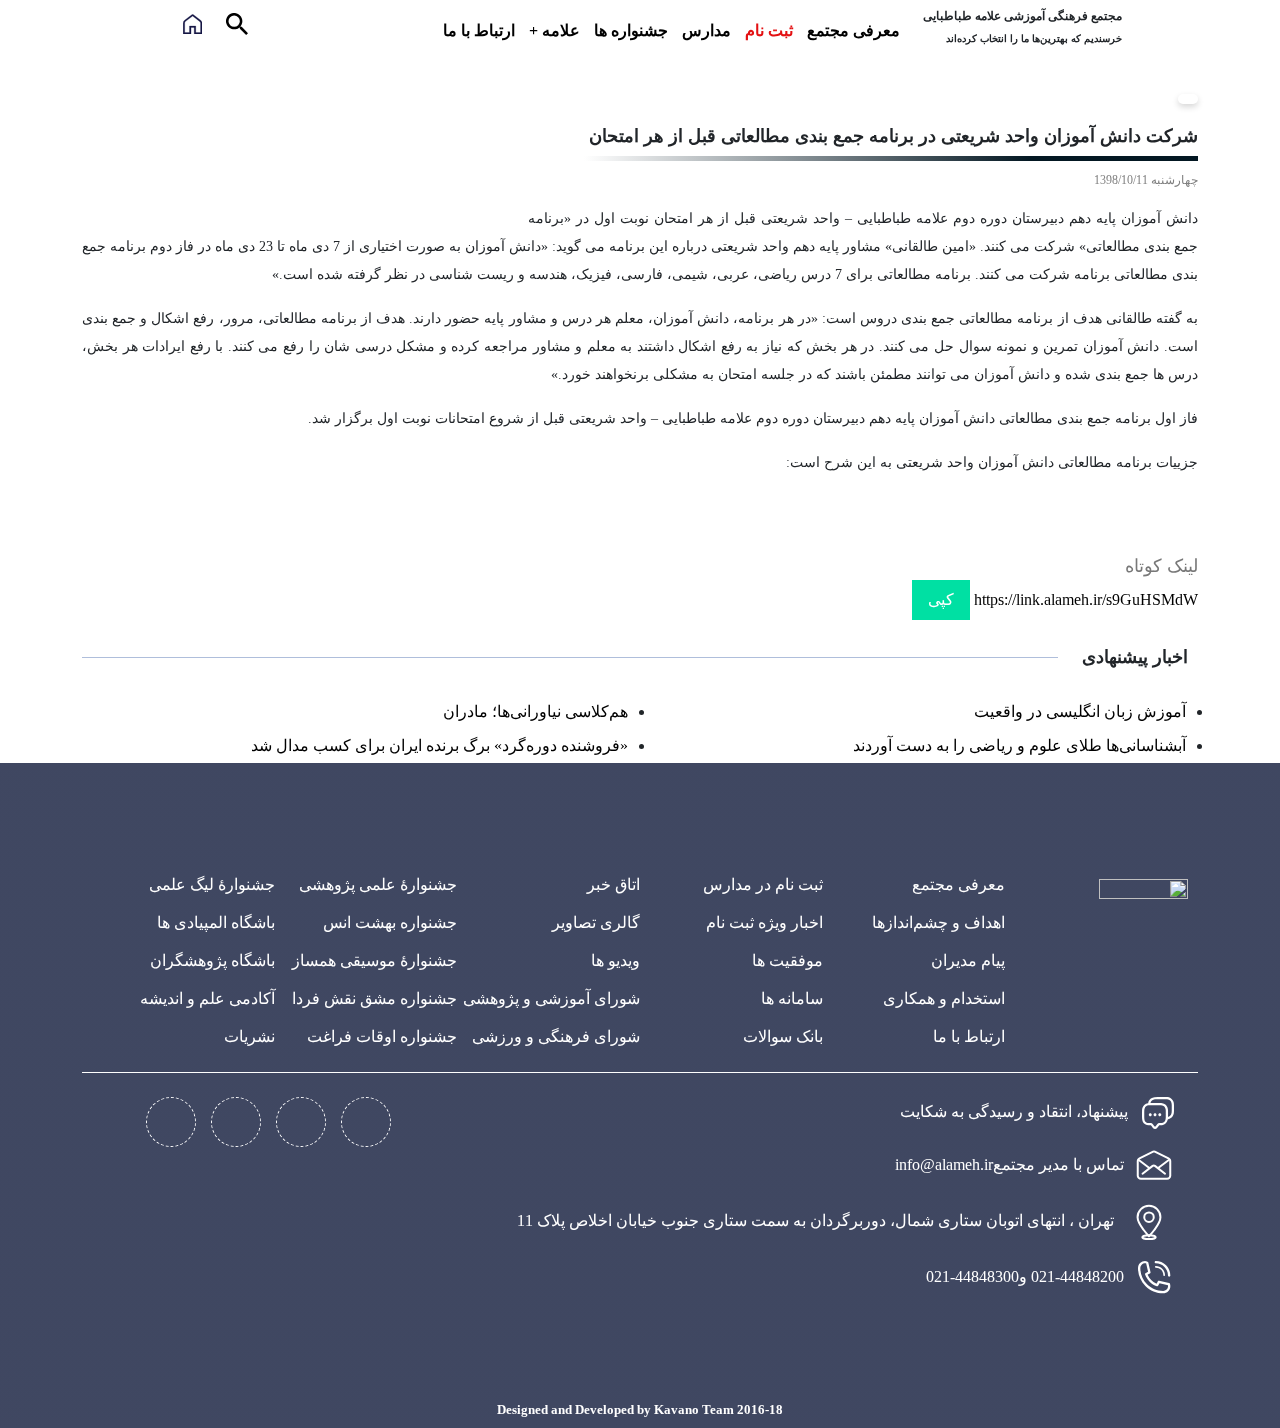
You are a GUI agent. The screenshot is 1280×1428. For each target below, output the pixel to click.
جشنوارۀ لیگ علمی (212, 884)
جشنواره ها (631, 30)
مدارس (706, 30)
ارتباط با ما (479, 30)
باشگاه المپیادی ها (216, 922)
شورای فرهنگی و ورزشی (556, 1036)
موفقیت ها (787, 960)
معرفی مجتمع (853, 30)
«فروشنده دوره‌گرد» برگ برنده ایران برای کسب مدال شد (439, 745)
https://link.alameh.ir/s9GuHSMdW (1086, 599)
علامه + (554, 30)
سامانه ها (792, 998)
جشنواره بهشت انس (390, 922)
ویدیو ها (615, 960)
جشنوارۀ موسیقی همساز (374, 960)
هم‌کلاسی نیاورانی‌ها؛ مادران (535, 711)
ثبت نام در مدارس (763, 884)
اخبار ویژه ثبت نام (764, 922)
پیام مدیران (968, 960)
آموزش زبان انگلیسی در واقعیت (1080, 711)
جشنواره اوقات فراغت (382, 1036)
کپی (941, 599)
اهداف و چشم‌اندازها (938, 922)
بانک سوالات (783, 1036)
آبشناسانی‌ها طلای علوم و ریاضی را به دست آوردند (1019, 745)
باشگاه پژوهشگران (212, 960)
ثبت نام (769, 30)
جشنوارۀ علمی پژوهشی (378, 884)
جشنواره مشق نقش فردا (374, 998)
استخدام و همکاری (944, 998)
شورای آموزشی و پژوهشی (551, 998)
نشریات (249, 1036)
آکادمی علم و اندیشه (207, 998)
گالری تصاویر (596, 922)
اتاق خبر (613, 884)
